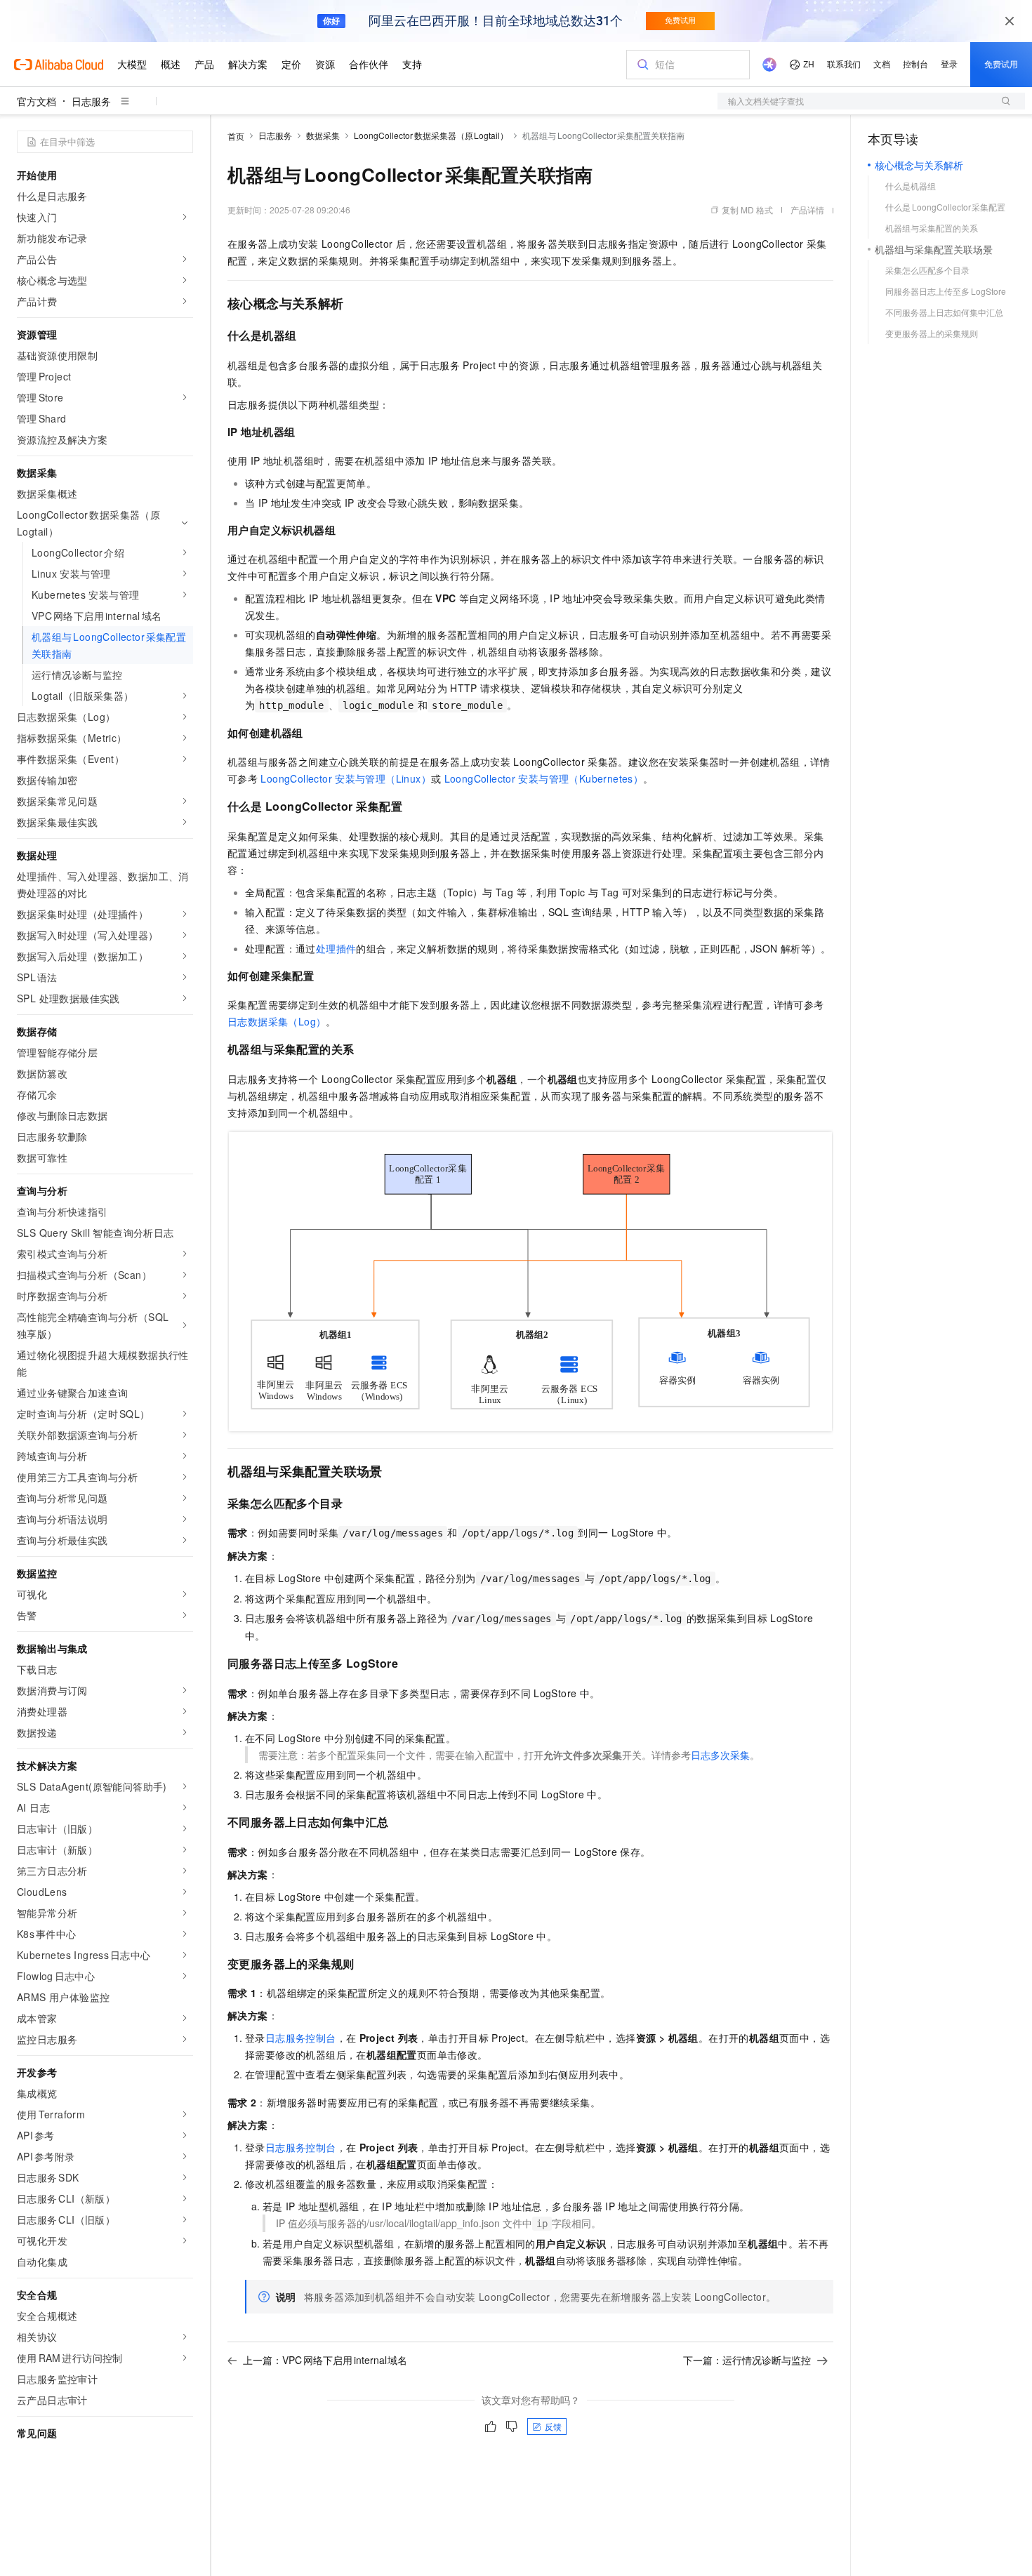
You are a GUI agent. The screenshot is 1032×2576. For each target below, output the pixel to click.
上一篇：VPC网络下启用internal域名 (325, 2360)
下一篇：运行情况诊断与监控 (747, 2360)
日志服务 (91, 101)
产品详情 (807, 210)
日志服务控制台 (301, 2038)
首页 (236, 136)
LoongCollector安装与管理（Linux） (346, 778)
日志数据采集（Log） (277, 1021)
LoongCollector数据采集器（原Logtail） (431, 135)
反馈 (553, 2426)
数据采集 (323, 135)
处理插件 (336, 948)
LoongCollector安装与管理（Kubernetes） (544, 778)
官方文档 (37, 101)
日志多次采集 (720, 1755)
